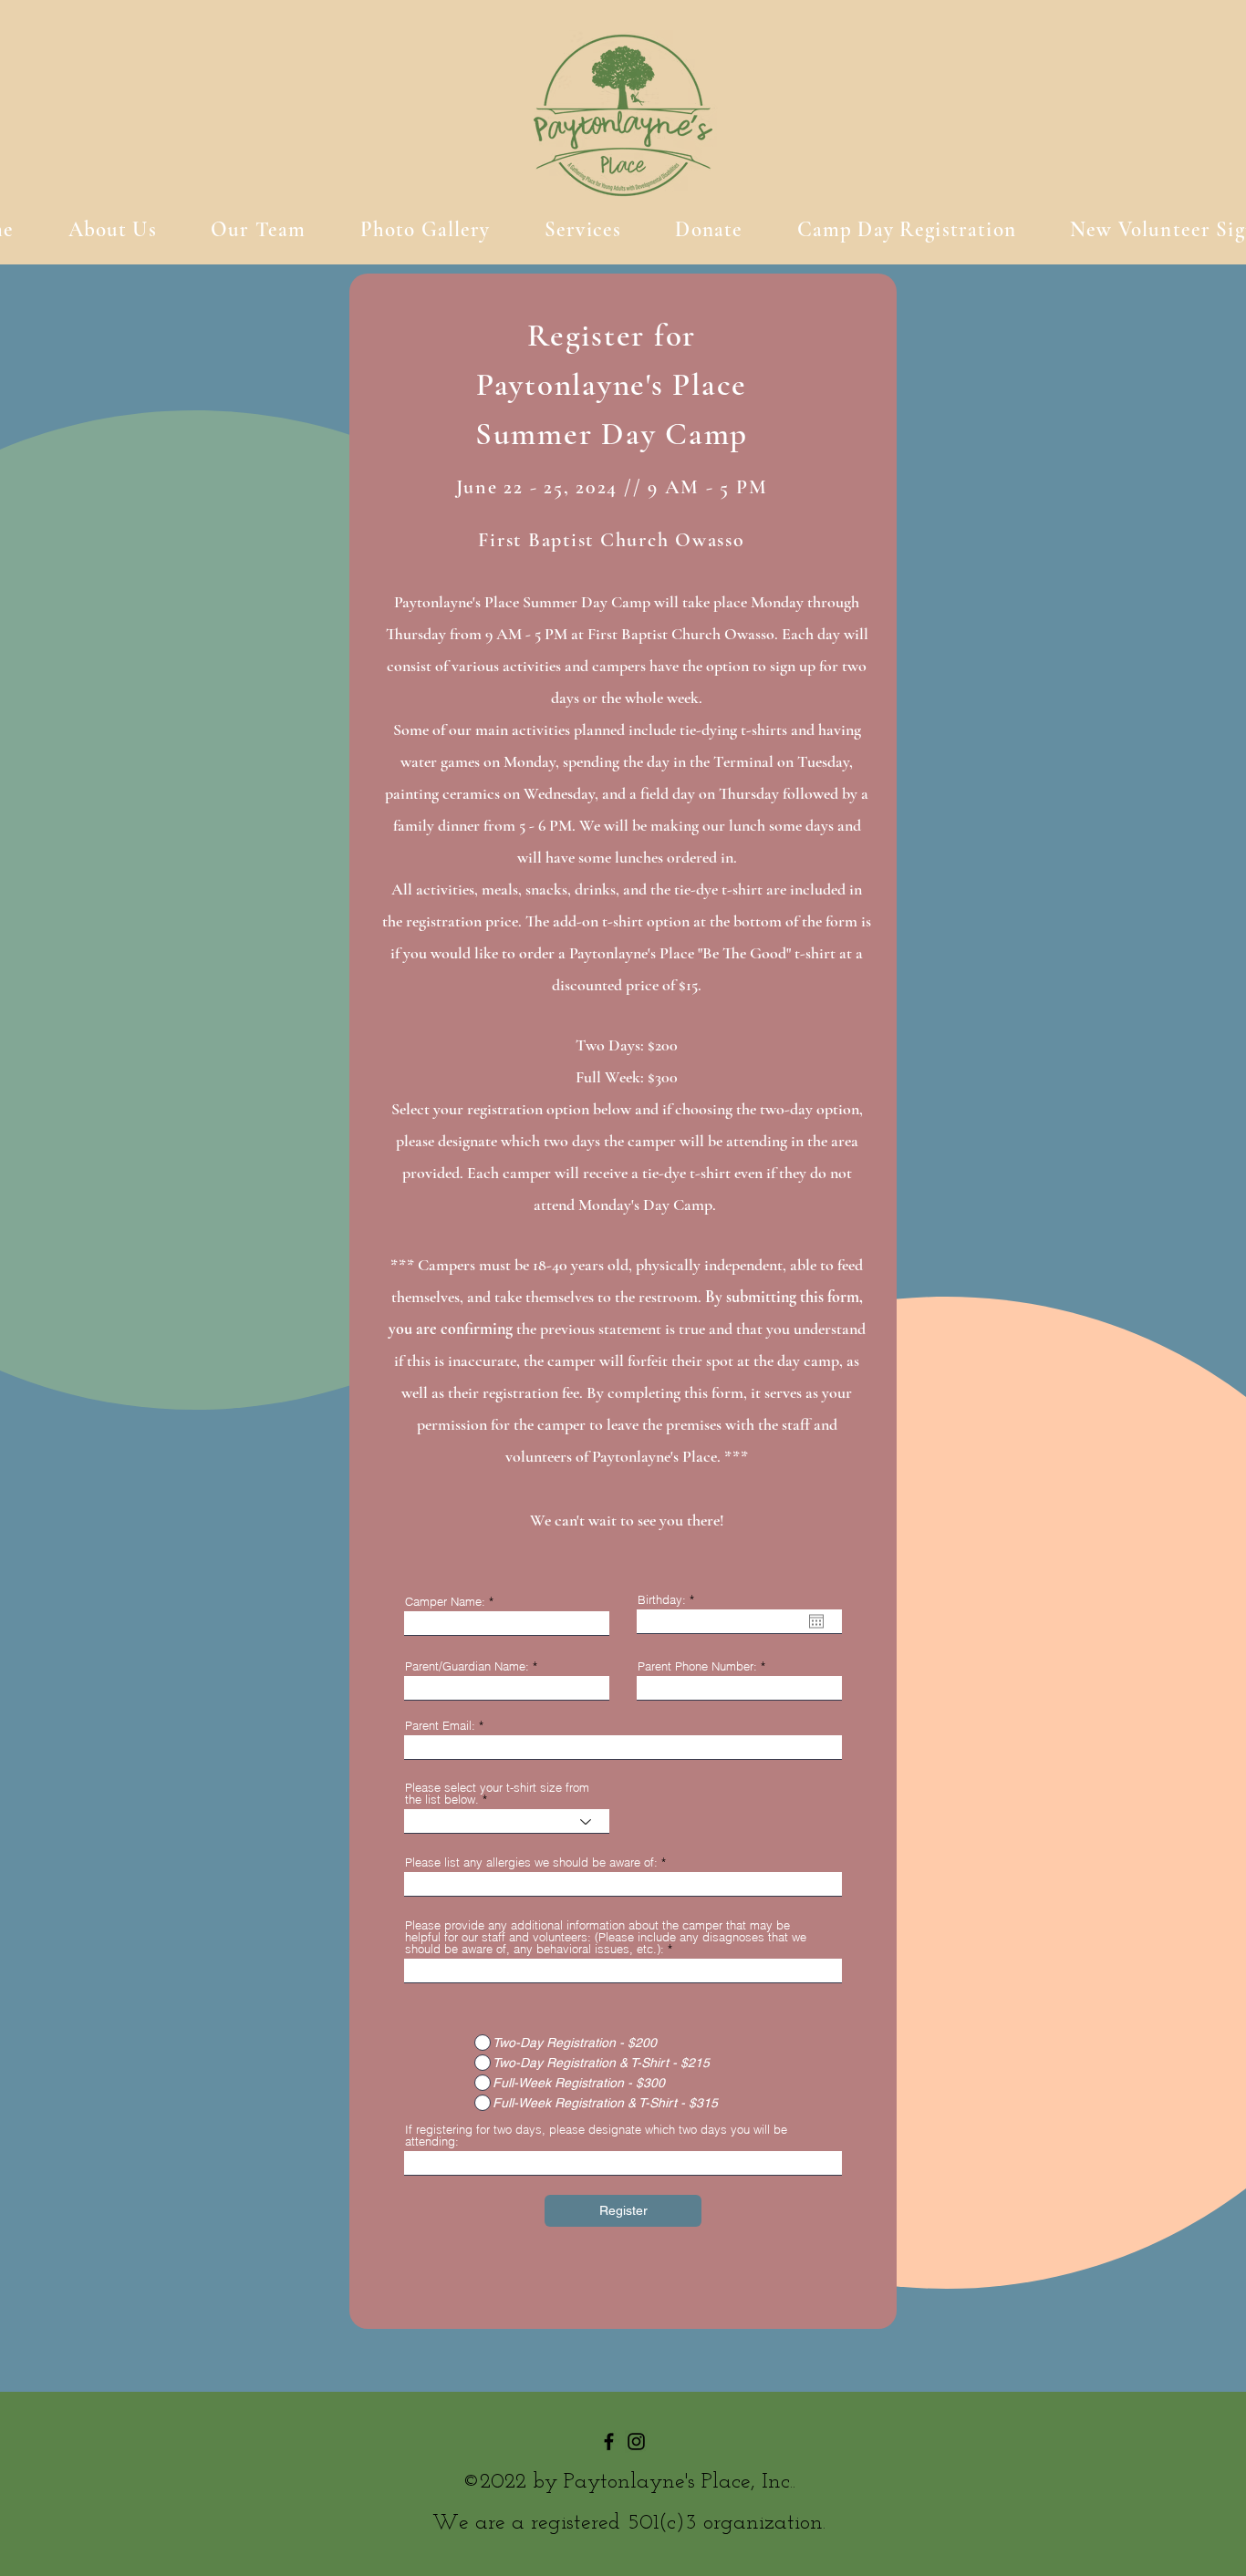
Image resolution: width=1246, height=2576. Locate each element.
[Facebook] (609, 2442)
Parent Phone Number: (697, 1666)
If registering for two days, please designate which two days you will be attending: (596, 2136)
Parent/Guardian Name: (467, 1666)
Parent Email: (440, 1726)
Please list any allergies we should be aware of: (531, 1862)
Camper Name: (445, 1602)
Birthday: (669, 1600)
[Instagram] (636, 2442)
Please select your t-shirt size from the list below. (497, 1794)
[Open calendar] (816, 1621)
